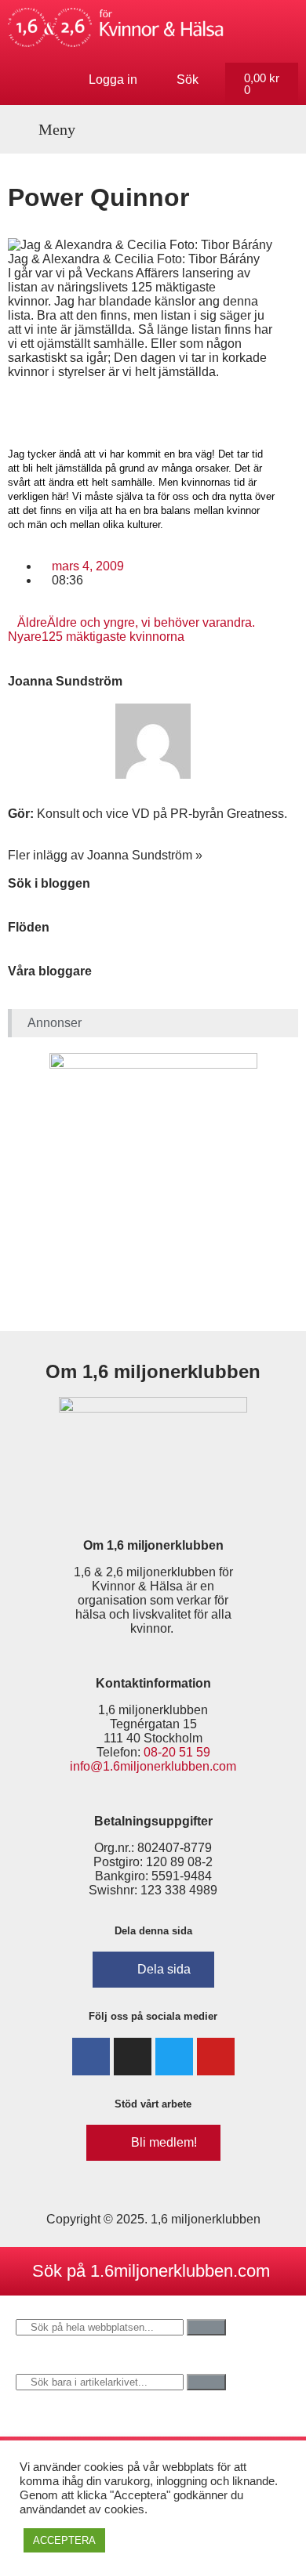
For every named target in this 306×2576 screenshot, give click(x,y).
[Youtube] (216, 2057)
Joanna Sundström (65, 681)
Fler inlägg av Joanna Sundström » (105, 855)
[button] (48, 129)
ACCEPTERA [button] (64, 2540)
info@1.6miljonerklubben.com (153, 1766)
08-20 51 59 (177, 1752)
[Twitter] (174, 2057)
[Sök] (206, 2327)
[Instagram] (133, 2057)
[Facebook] (91, 2057)
